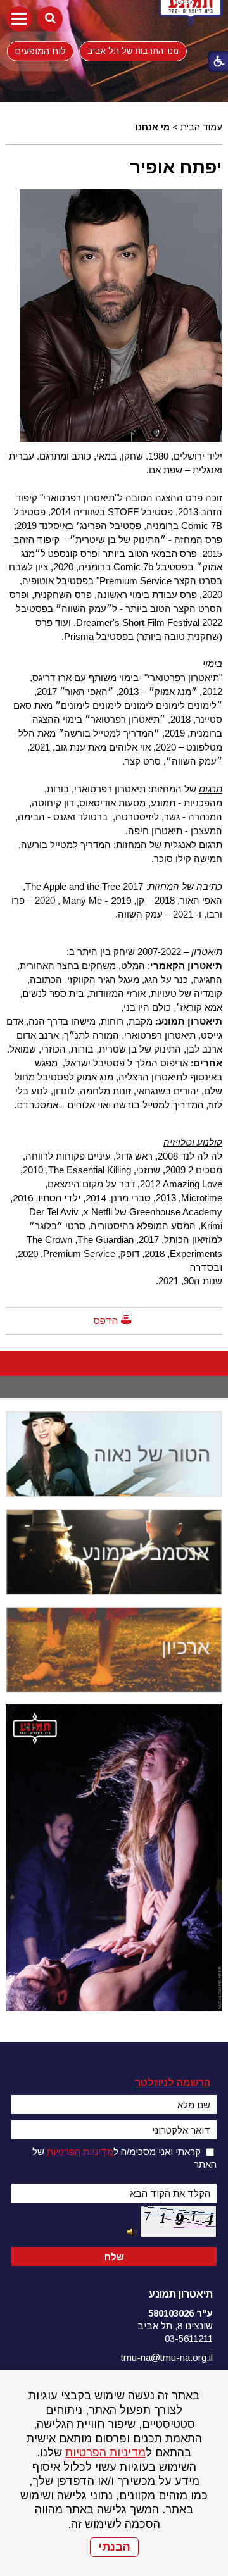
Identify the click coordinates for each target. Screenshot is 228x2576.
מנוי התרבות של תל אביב (133, 51)
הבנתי (114, 2547)
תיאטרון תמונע (181, 2294)
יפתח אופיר (176, 167)
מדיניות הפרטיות (105, 2453)
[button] (19, 19)
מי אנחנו (153, 127)
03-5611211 (189, 2338)
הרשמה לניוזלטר (173, 2083)
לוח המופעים (40, 51)
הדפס (106, 1321)
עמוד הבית (201, 127)
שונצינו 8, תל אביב (175, 2326)
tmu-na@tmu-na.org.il (167, 2357)
